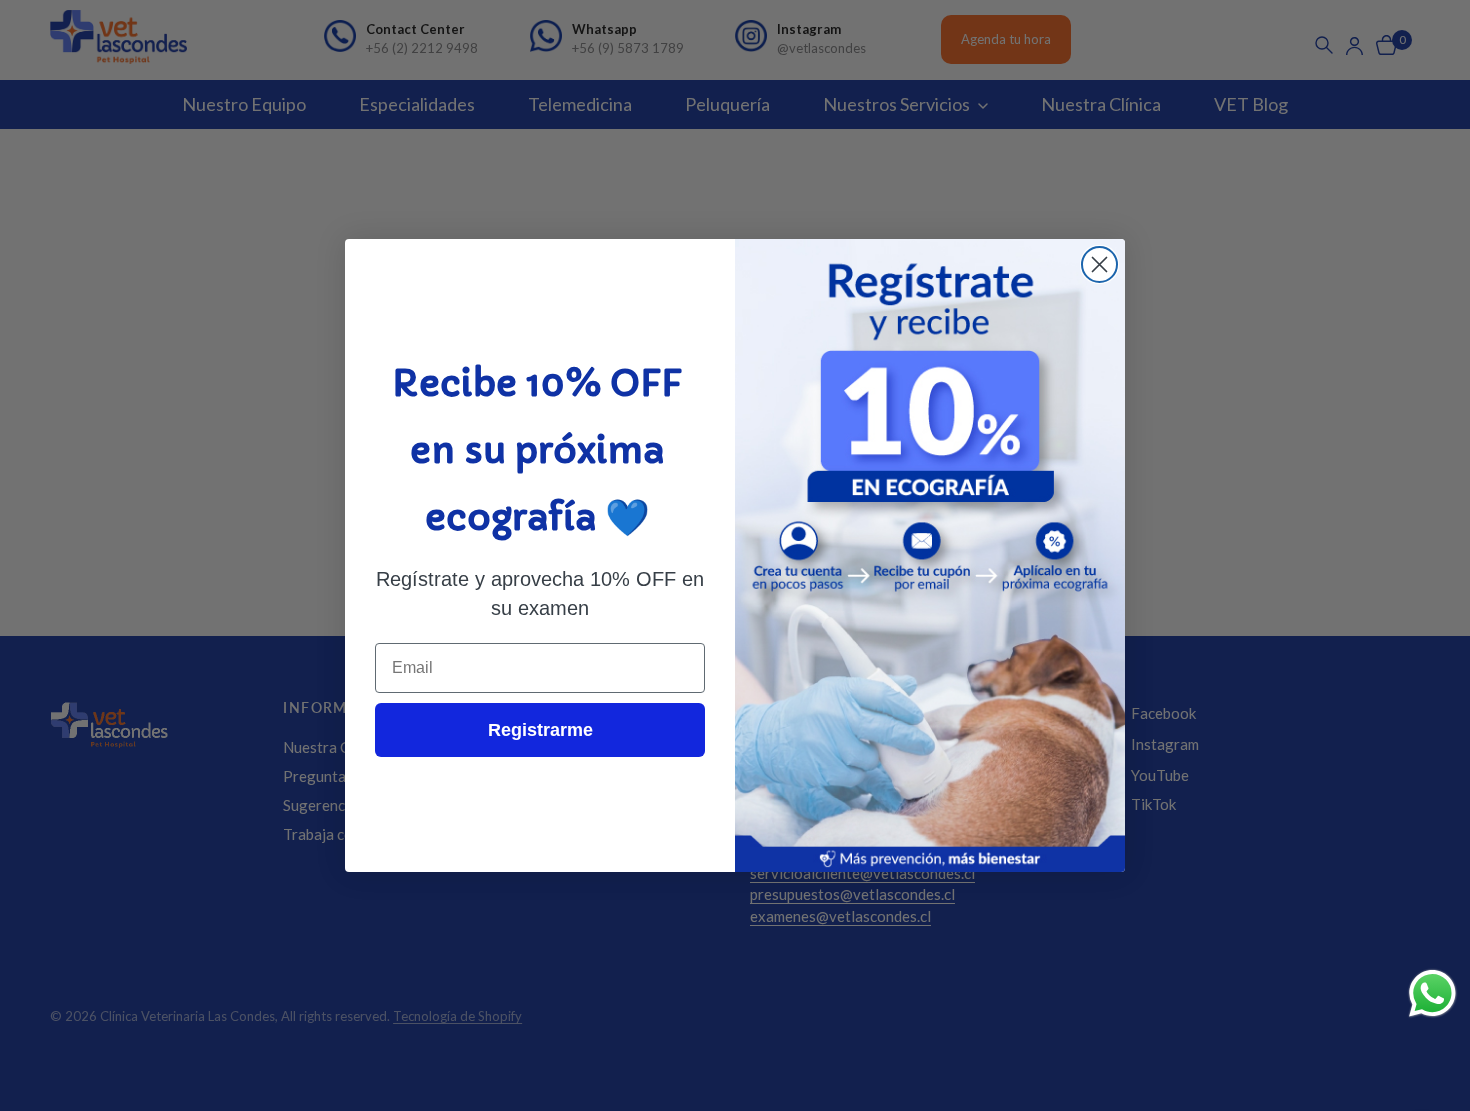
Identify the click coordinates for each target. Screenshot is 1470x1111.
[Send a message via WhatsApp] (1432, 993)
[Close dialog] (1099, 264)
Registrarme (540, 730)
